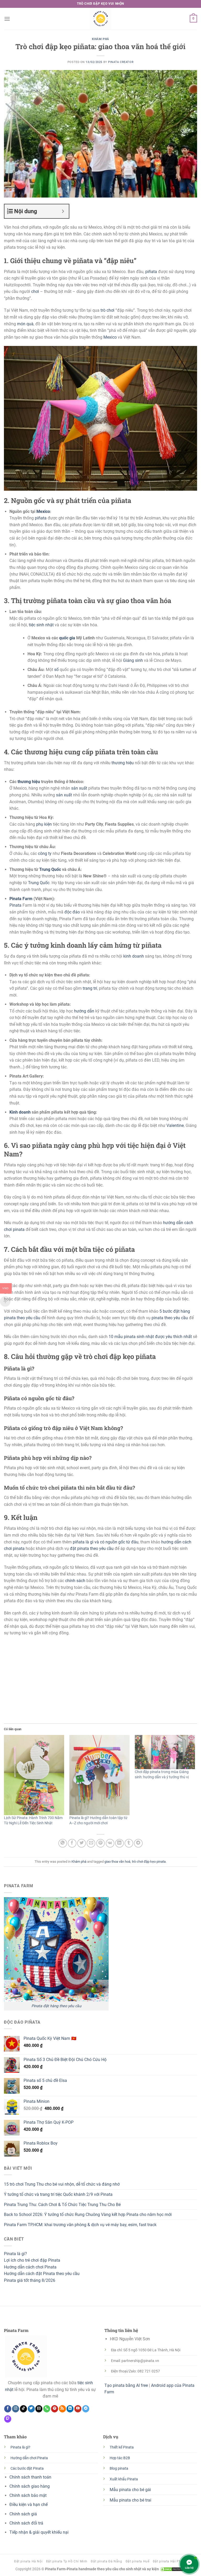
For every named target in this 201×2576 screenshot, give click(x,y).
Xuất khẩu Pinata (124, 2479)
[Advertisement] (100, 1678)
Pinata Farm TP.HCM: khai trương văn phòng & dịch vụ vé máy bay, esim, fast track (80, 2225)
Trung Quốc (50, 869)
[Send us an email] (39, 2409)
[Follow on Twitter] (31, 2409)
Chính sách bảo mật (28, 2495)
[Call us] (47, 2409)
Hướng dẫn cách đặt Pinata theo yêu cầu (42, 2274)
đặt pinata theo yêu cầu (92, 1549)
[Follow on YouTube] (78, 2409)
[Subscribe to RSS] (62, 2409)
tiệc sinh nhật (41, 625)
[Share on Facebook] (72, 1843)
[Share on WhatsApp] (63, 1843)
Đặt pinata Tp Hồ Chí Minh (67, 2561)
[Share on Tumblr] (129, 1843)
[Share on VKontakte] (110, 1843)
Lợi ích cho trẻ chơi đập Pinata (32, 2260)
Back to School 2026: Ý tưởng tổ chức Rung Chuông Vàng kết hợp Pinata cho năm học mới (88, 2215)
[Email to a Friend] (91, 1843)
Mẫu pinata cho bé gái (130, 2490)
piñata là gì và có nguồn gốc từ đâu (106, 1542)
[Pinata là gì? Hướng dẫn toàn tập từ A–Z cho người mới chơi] (99, 1775)
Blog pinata (119, 2468)
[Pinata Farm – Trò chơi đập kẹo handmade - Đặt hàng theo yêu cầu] (100, 19)
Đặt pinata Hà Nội (28, 2561)
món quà (25, 324)
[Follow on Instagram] (16, 2409)
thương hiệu (123, 763)
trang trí (90, 988)
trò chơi (107, 310)
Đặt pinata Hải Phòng (170, 2561)
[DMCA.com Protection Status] (172, 2569)
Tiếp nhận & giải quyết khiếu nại (40, 2532)
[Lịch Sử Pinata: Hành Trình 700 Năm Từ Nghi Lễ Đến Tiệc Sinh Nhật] (34, 1775)
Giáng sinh (133, 660)
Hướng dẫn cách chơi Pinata (30, 2267)
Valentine (175, 1125)
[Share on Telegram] (138, 1843)
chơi (35, 291)
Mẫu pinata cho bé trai (130, 2500)
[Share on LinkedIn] (119, 1843)
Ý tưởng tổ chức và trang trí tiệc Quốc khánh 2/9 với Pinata (58, 2194)
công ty (45, 853)
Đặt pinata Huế (138, 2561)
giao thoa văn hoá (117, 1862)
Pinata (15, 905)
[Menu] (7, 19)
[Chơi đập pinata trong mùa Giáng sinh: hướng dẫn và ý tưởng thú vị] (165, 1752)
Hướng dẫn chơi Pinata (29, 2458)
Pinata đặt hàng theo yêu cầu (56, 2006)
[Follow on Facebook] (8, 2409)
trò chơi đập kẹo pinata (149, 1862)
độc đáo (72, 912)
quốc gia (67, 638)
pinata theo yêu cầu (170, 1318)
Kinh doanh (20, 1112)
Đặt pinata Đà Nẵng (106, 2561)
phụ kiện (44, 824)
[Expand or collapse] (63, 211)
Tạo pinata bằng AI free (126, 2385)
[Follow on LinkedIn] (70, 2409)
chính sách (75, 1581)
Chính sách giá (23, 2514)
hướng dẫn (84, 1011)
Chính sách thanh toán (30, 2477)
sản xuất (79, 788)
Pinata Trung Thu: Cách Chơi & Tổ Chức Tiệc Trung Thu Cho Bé (62, 2205)
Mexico (110, 337)
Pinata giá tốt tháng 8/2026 (30, 2280)
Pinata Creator (121, 62)
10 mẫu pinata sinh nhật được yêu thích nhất (150, 1337)
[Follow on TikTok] (23, 2409)
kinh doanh (134, 956)
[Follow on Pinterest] (55, 2409)
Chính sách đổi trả (26, 2523)
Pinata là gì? (15, 2254)
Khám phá (100, 39)
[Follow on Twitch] (8, 2419)
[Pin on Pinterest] (101, 1843)
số (56, 670)
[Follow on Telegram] (86, 2409)
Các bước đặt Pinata (27, 2468)
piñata (151, 272)
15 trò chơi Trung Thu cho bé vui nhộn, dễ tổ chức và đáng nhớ (62, 2184)
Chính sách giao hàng (30, 2486)
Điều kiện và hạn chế (29, 2505)
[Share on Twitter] (82, 1843)
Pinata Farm (21, 899)
